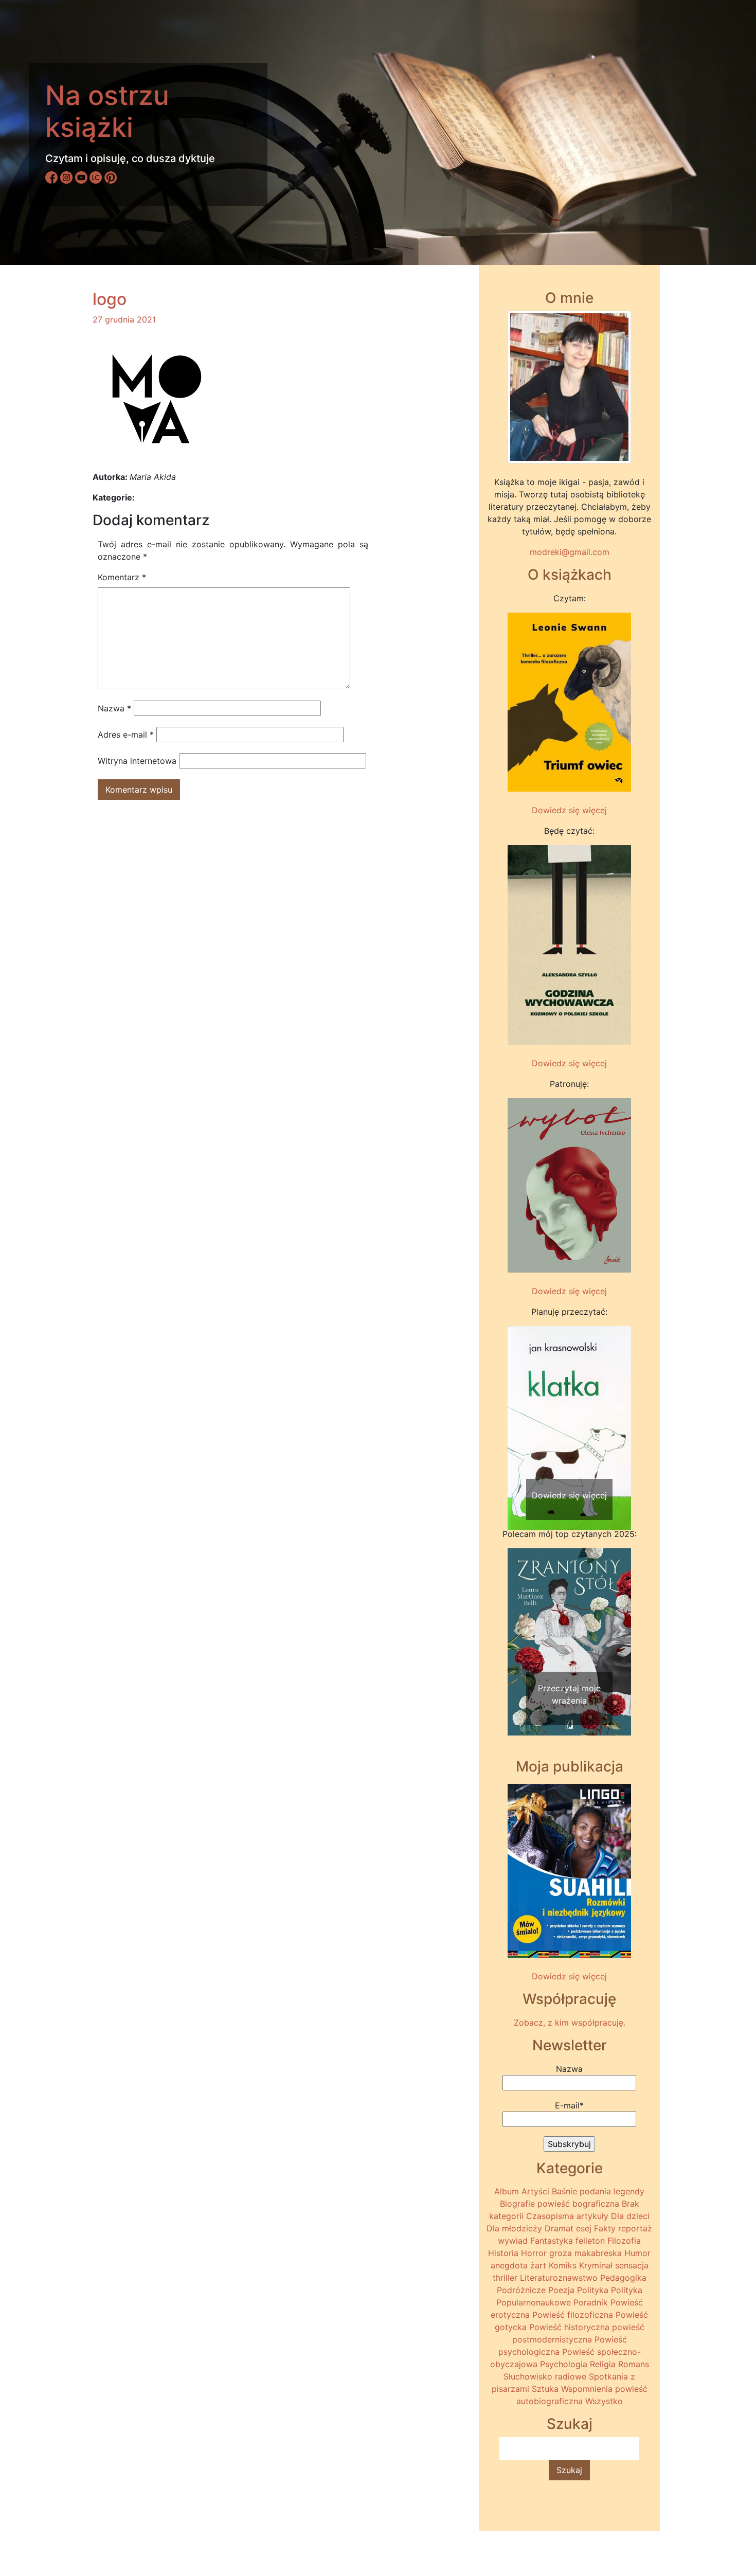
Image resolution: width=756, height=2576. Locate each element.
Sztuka (545, 2389)
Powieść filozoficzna (573, 2315)
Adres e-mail (126, 735)
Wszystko (604, 2401)
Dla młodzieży (514, 2228)
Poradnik (591, 2302)
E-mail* (569, 2105)
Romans (634, 2364)
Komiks (563, 2265)
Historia (503, 2253)
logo (110, 299)
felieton (590, 2241)
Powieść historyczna (569, 2327)
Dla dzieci (630, 2216)
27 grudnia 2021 (124, 319)
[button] (517, 1408)
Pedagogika (623, 2278)
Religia (603, 2364)
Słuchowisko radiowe (545, 2376)
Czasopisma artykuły (567, 2216)
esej (584, 2228)
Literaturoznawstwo (559, 2278)
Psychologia (564, 2364)
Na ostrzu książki (107, 111)
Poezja (561, 2290)
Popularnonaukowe (534, 2302)
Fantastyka (552, 2241)
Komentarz (122, 577)
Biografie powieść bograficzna (560, 2204)
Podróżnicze (521, 2290)
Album (507, 2191)
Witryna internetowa (137, 761)
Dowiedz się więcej (569, 810)
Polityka (593, 2290)
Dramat (559, 2228)
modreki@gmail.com (570, 552)
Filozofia (624, 2241)
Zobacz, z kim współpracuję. (570, 2023)
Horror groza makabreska (571, 2253)
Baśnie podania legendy (598, 2191)
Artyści (535, 2191)
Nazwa (114, 708)
